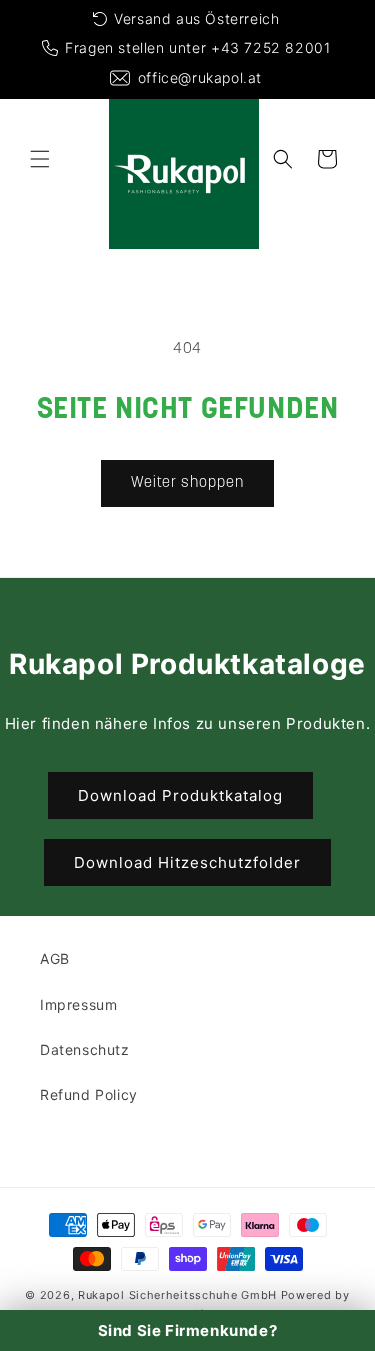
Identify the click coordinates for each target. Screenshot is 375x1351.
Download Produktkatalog (180, 795)
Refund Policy (89, 1094)
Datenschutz (85, 1049)
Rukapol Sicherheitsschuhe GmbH (177, 1295)
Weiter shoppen (187, 483)
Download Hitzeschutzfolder (187, 862)
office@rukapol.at (200, 77)
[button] (40, 159)
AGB (55, 958)
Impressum (78, 1004)
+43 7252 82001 (270, 47)
